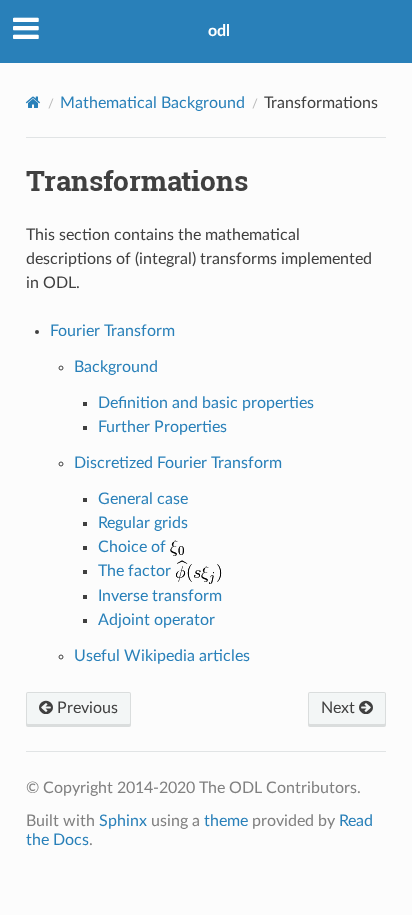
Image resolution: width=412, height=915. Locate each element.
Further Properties (162, 427)
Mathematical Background (152, 103)
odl (219, 31)
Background (116, 367)
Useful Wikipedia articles (162, 656)
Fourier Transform (112, 331)
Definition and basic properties (206, 403)
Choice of (134, 547)
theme (226, 821)
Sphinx (123, 821)
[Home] (33, 102)
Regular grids (143, 523)
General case (143, 499)
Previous (85, 708)
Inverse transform (160, 596)
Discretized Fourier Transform (178, 463)
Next (340, 708)
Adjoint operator (156, 620)
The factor (136, 571)
